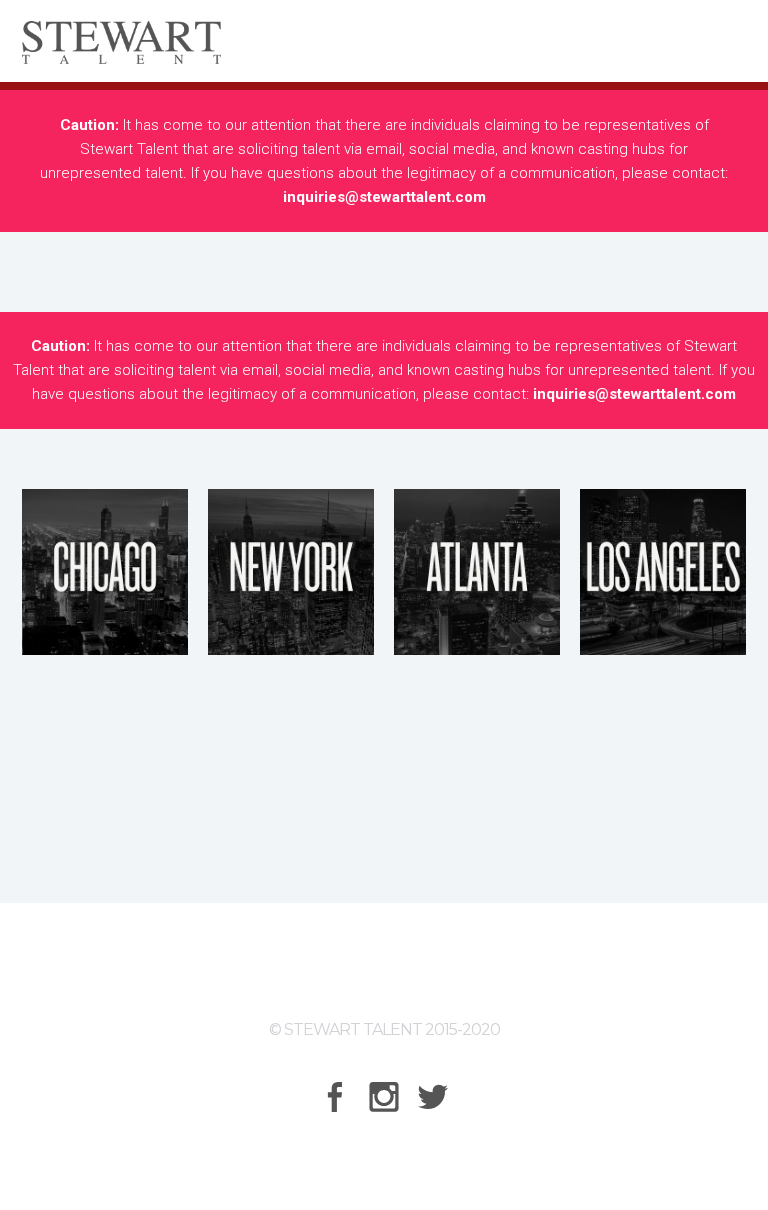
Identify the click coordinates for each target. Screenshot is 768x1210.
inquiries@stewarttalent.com (384, 197)
